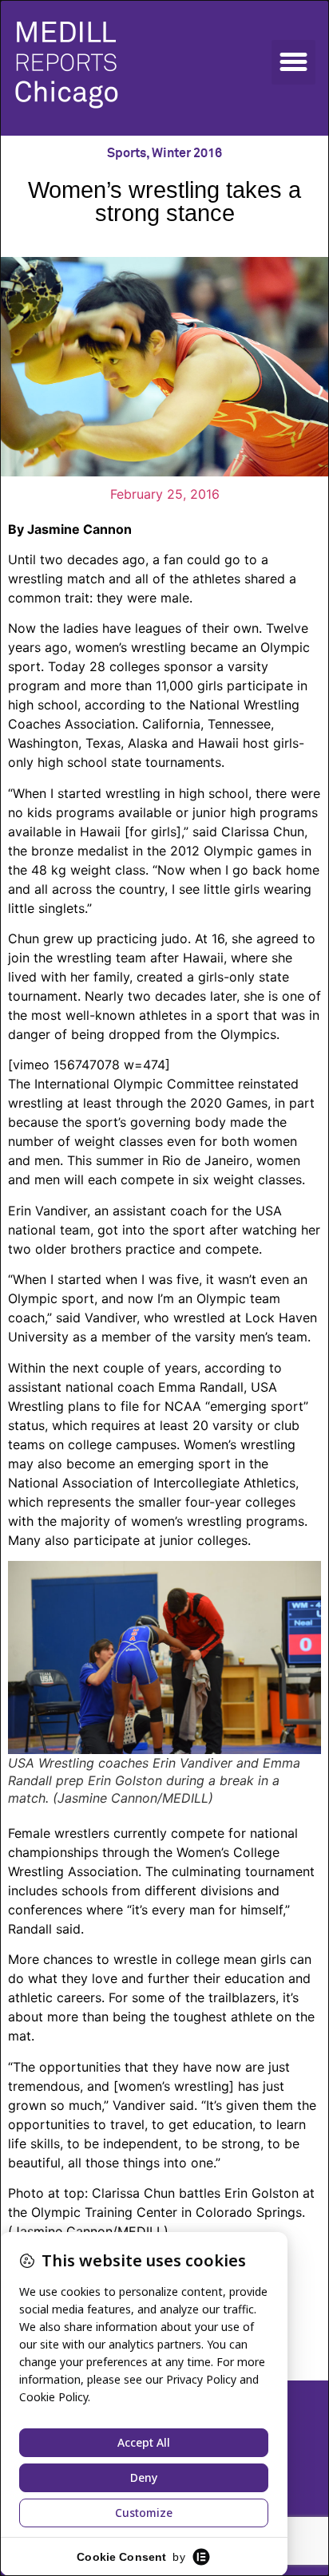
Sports (127, 153)
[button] (294, 62)
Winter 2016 (187, 153)
